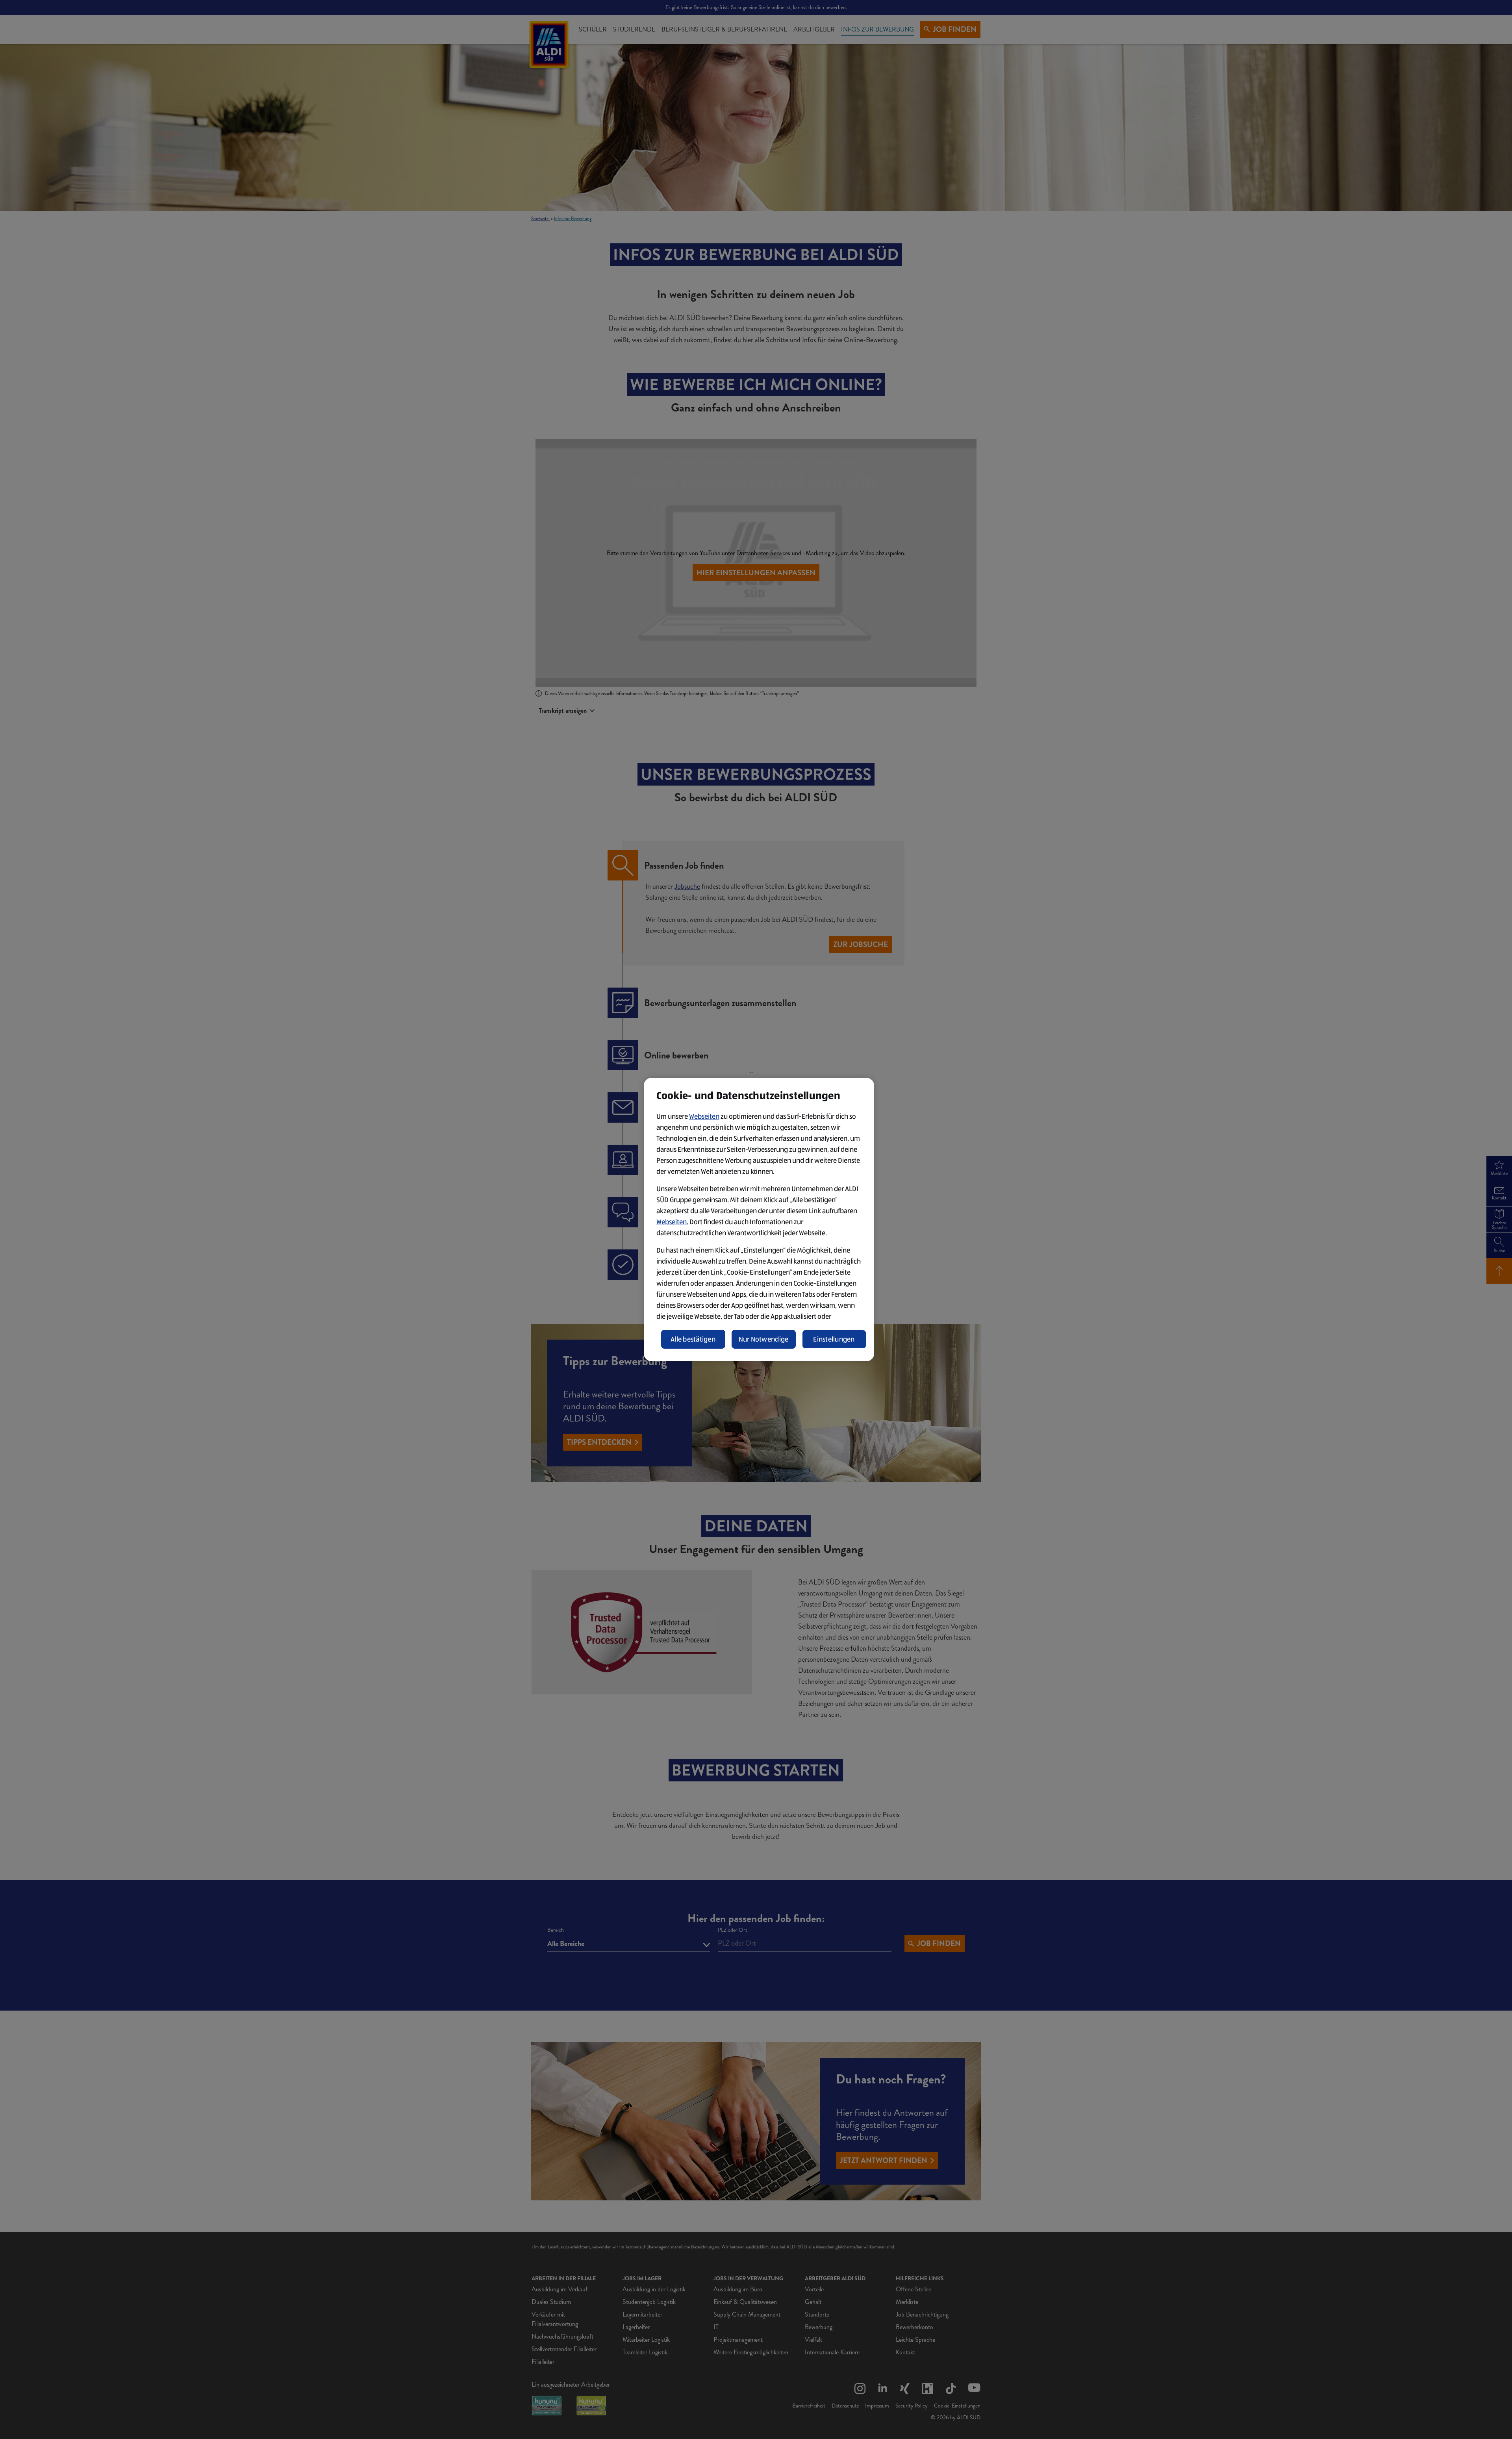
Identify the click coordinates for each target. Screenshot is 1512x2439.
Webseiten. (672, 1222)
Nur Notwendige (764, 1339)
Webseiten (704, 1116)
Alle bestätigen (693, 1339)
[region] (759, 1219)
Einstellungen (834, 1339)
